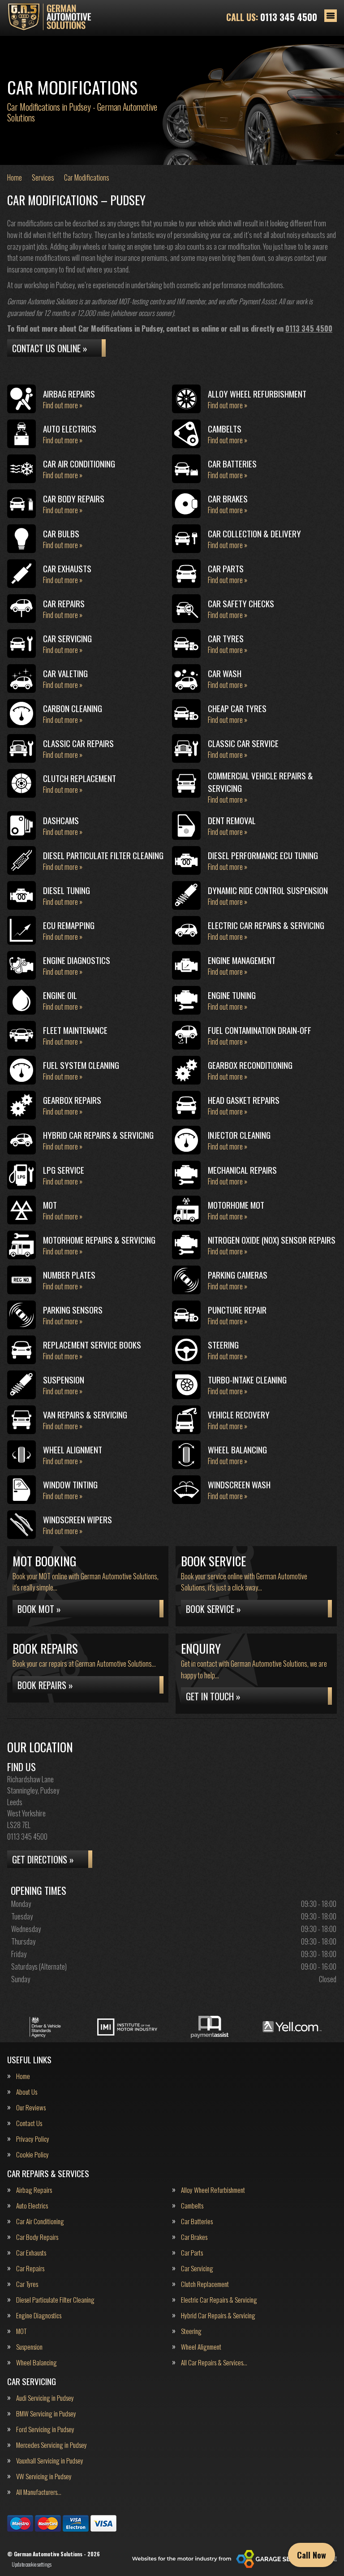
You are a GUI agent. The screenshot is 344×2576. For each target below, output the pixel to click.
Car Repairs (30, 2268)
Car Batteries (197, 2221)
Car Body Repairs (37, 2237)
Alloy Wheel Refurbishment (213, 2190)
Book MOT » (39, 1609)
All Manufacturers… (39, 2492)
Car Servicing (197, 2268)
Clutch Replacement (205, 2284)
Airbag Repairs (34, 2190)
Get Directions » (43, 1859)
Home (23, 2076)
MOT (21, 2331)
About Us (27, 2092)
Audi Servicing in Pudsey (45, 2398)
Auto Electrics (32, 2206)
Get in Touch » (213, 1696)
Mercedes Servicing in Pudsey (52, 2445)
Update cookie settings (32, 2564)
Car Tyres (27, 2284)
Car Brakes (194, 2237)
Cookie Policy (32, 2155)
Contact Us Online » (50, 348)
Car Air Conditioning (40, 2221)
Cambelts (192, 2206)
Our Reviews (31, 2107)
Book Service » (213, 1609)
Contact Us (29, 2123)
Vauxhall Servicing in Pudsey (50, 2461)
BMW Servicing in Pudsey (46, 2414)
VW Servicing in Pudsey (44, 2476)
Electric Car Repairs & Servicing (219, 2300)
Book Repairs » (45, 1685)
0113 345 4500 (272, 17)
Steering (191, 2331)
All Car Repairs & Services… (214, 2362)
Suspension (29, 2347)
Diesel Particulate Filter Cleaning (55, 2300)
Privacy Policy (33, 2139)
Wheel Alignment (201, 2347)
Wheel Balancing (37, 2362)
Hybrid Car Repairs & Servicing (218, 2315)
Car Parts (192, 2253)
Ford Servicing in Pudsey (45, 2429)
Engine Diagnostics (39, 2315)
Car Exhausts (31, 2253)
